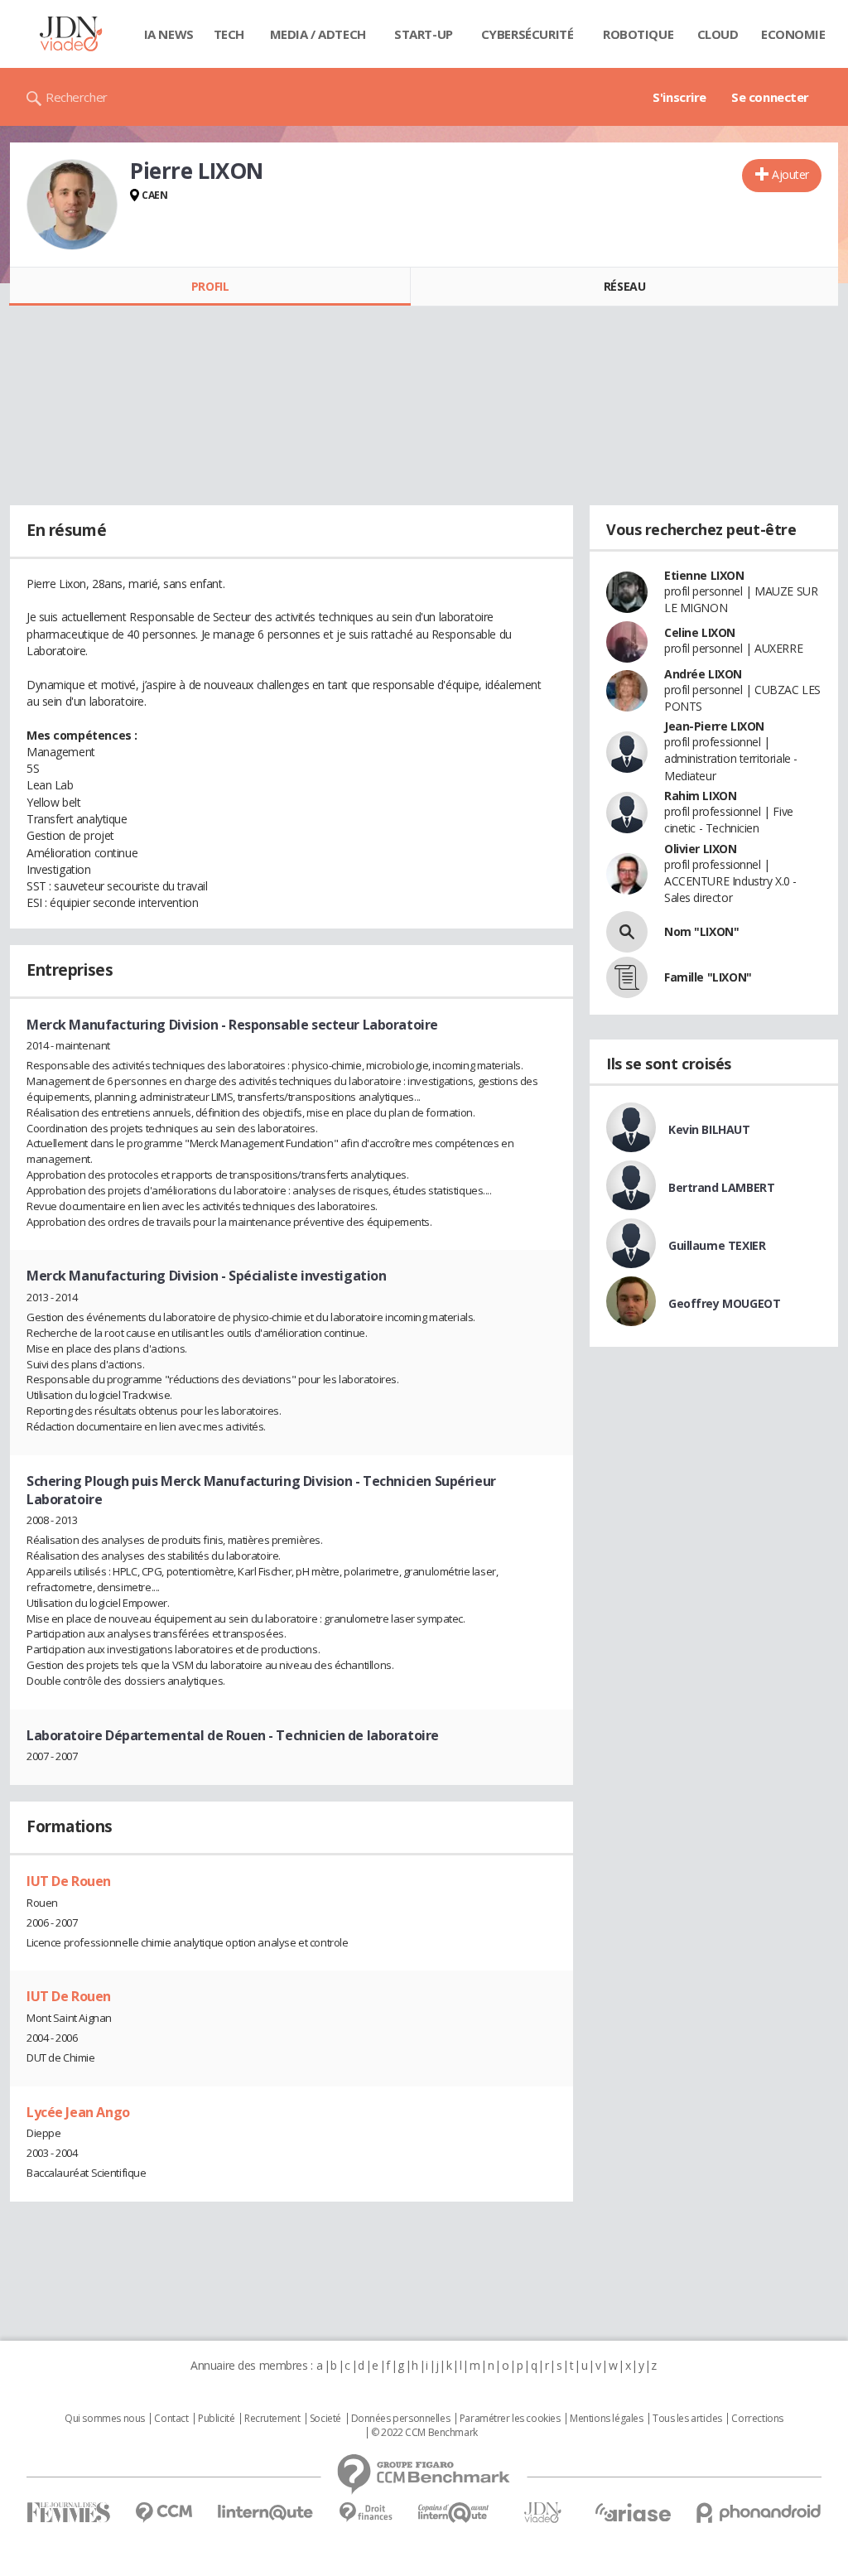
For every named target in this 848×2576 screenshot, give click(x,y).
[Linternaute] (266, 2513)
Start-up (424, 34)
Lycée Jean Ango (78, 2112)
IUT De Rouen (69, 1881)
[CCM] (164, 2513)
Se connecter (770, 97)
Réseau (624, 286)
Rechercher (77, 97)
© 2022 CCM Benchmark (424, 2433)
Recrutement (272, 2419)
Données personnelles (401, 2419)
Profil (210, 286)
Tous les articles (687, 2419)
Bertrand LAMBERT (721, 1187)
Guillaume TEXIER (717, 1245)
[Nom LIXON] (627, 932)
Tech (229, 34)
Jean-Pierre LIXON (714, 726)
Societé (325, 2419)
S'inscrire (679, 97)
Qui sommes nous (105, 2419)
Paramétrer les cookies (510, 2419)
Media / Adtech (318, 34)
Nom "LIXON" (701, 931)
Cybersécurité (528, 34)
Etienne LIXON (704, 575)
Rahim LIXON (700, 796)
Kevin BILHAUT (709, 1129)
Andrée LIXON (703, 674)
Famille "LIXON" (708, 977)
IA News (169, 34)
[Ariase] (633, 2512)
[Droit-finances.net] (366, 2513)
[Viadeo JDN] (542, 2513)
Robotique (638, 34)
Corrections (757, 2419)
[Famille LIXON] (627, 977)
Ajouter (790, 174)
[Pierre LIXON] (72, 205)
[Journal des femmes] (68, 2513)
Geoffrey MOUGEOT (724, 1303)
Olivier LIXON (701, 849)
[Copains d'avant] (454, 2513)
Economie (793, 34)
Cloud (718, 34)
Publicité (216, 2419)
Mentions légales (606, 2419)
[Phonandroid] (759, 2513)
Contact (171, 2419)
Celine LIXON (700, 632)
